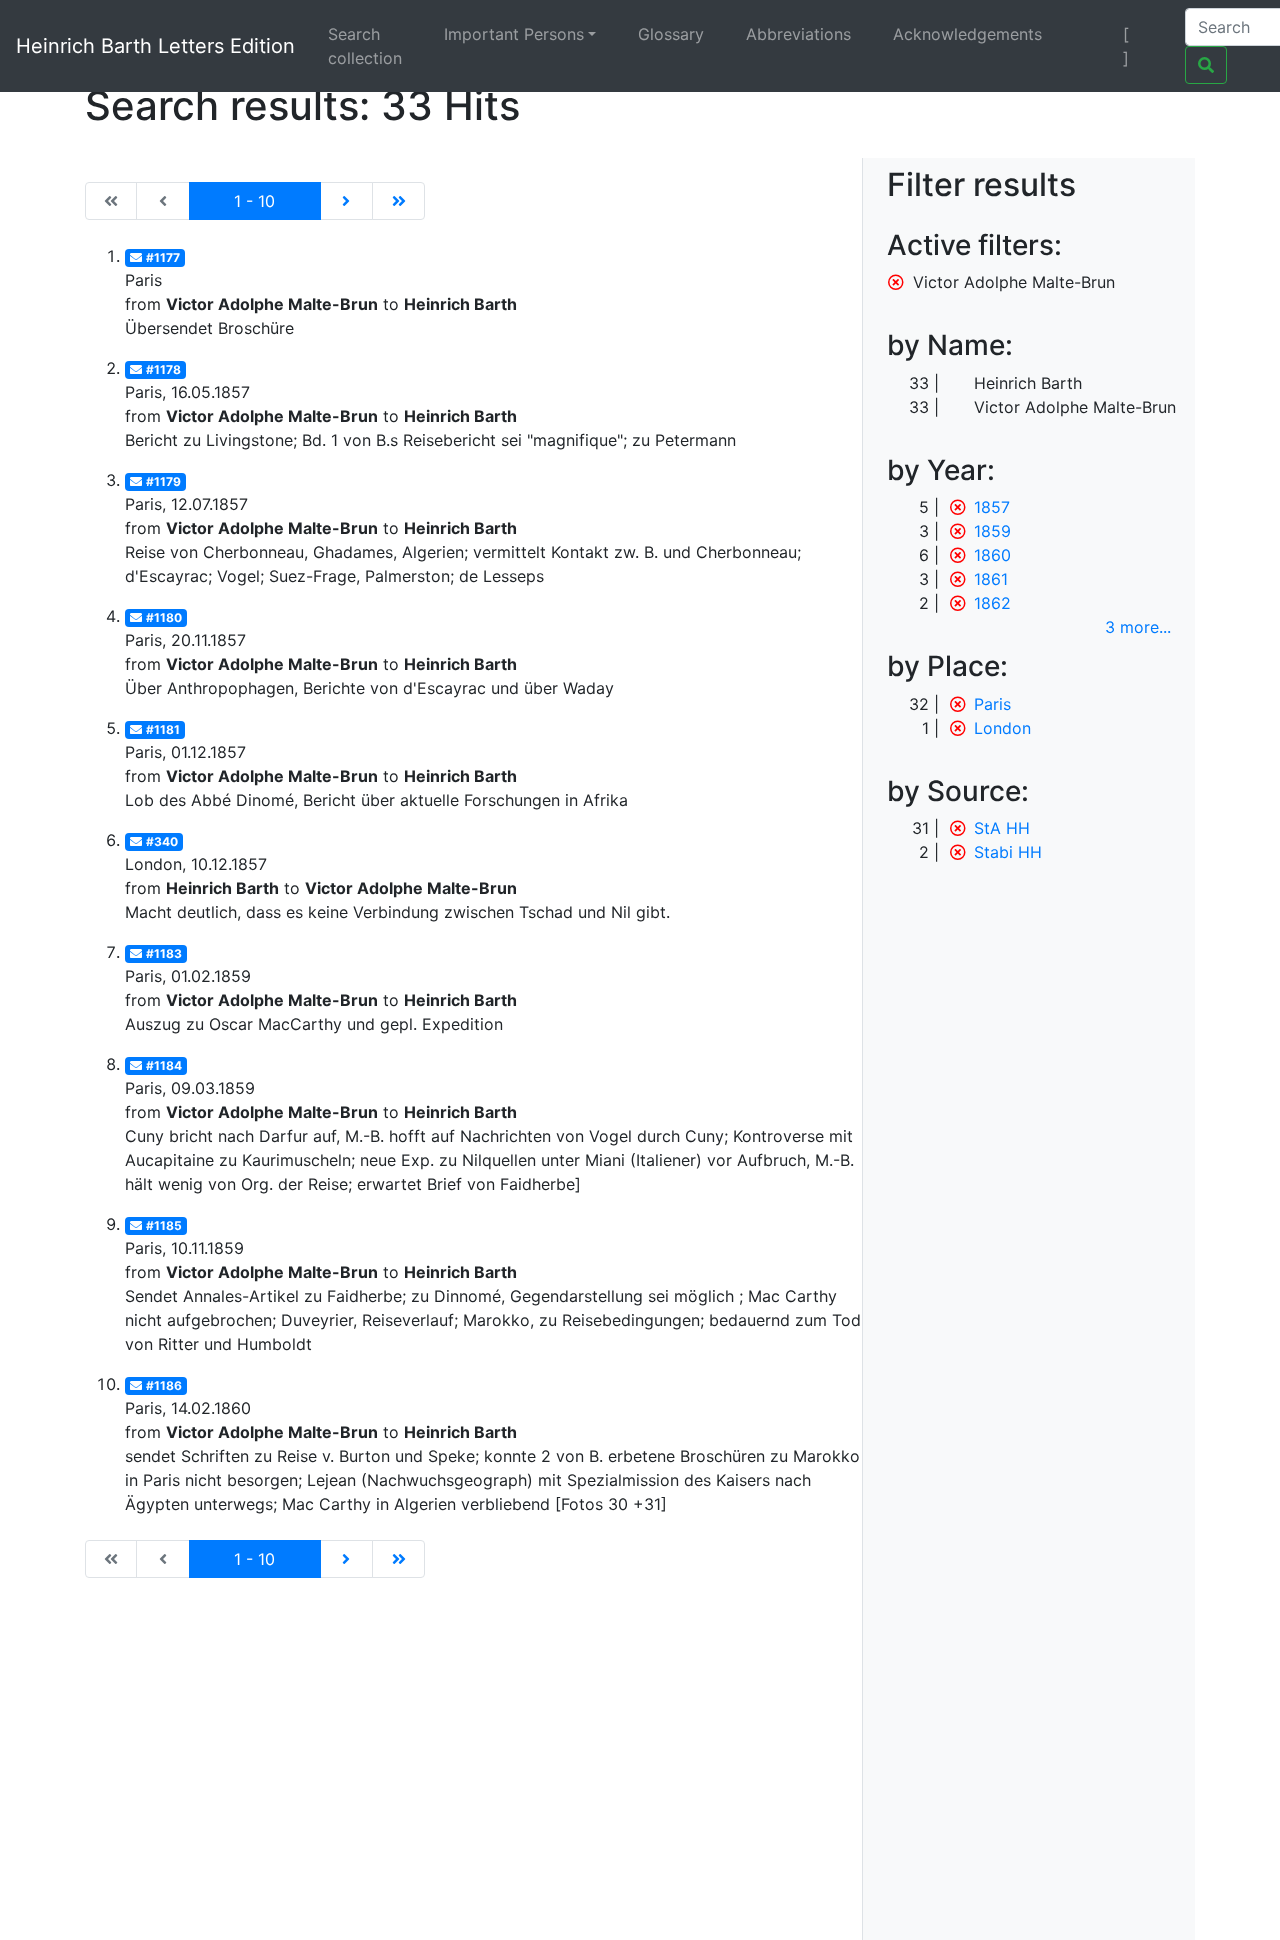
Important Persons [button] (514, 34)
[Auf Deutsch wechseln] (1091, 34)
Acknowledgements (967, 34)
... (1138, 627)
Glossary (671, 34)
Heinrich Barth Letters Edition (155, 46)
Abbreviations (798, 34)
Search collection (365, 46)
